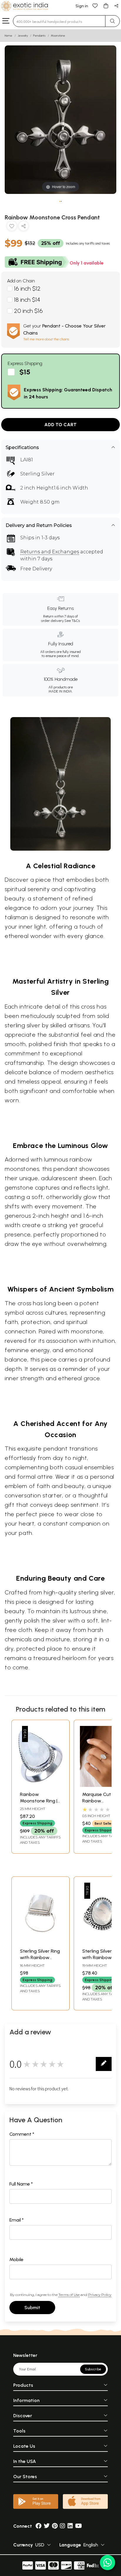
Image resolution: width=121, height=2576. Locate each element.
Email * (17, 2220)
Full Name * (21, 2184)
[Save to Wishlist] (12, 227)
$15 (25, 372)
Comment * (22, 2134)
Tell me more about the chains (46, 339)
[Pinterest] (55, 2526)
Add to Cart (60, 425)
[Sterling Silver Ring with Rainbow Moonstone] (41, 1942)
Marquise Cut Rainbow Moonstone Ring (100, 1801)
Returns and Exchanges (50, 552)
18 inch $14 (27, 300)
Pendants (39, 36)
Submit (32, 2308)
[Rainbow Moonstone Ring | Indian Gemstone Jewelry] (41, 1785)
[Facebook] (38, 2526)
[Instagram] (63, 2526)
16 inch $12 (27, 289)
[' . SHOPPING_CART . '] (106, 5)
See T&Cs (72, 621)
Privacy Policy (100, 2295)
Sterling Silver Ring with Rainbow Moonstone (40, 1958)
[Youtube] (79, 2526)
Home (9, 36)
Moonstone (58, 36)
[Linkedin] (70, 2526)
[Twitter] (47, 2526)
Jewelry (23, 36)
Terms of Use (69, 2295)
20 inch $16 (28, 311)
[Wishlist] (95, 5)
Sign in (82, 6)
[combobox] (59, 21)
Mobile (16, 2259)
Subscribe (93, 2369)
